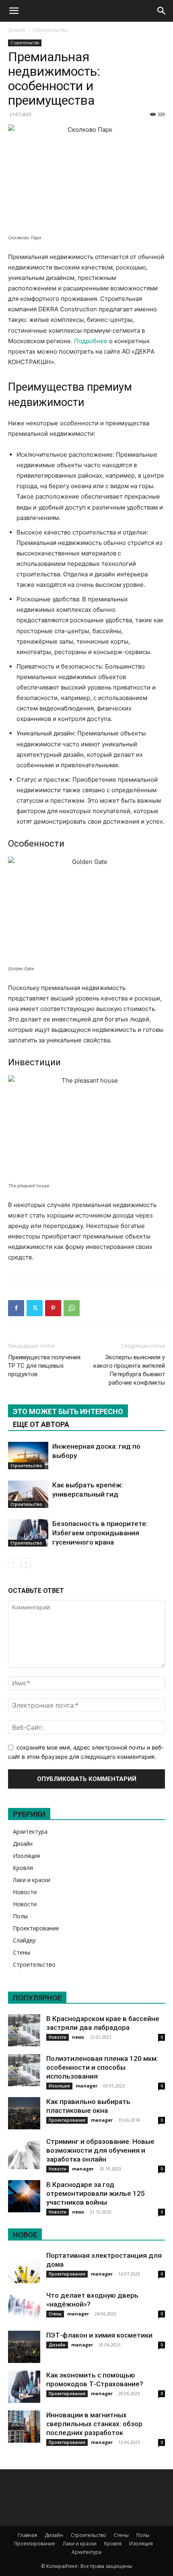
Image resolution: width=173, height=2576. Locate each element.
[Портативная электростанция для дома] (24, 2267)
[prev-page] (13, 1563)
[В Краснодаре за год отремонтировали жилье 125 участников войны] (24, 2196)
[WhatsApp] (72, 1308)
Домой (16, 30)
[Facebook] (16, 1308)
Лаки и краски (32, 1880)
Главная (27, 2535)
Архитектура (30, 1832)
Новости (25, 1892)
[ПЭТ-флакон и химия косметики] (24, 2347)
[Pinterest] (53, 1308)
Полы (20, 1916)
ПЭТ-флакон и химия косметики (99, 2335)
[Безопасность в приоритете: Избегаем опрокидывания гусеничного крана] (28, 1533)
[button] (14, 11)
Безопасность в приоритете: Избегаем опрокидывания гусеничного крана (100, 1533)
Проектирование (36, 1928)
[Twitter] (35, 1308)
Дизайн (23, 1844)
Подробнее (91, 341)
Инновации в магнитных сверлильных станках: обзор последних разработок (94, 2424)
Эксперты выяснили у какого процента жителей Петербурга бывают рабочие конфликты (129, 1370)
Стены (22, 1952)
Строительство (50, 30)
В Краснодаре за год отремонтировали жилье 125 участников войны (96, 2193)
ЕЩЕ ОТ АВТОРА (41, 1424)
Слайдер (24, 1940)
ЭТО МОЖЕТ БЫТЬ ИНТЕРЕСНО (68, 1411)
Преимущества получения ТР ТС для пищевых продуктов (44, 1366)
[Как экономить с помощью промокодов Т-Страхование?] (24, 2387)
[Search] (162, 11)
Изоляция (26, 1856)
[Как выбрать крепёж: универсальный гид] (28, 1494)
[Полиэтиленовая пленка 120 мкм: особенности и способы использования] (24, 2070)
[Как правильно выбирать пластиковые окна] (24, 2113)
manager (86, 2086)
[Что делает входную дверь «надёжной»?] (24, 2307)
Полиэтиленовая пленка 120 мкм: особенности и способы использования (102, 2067)
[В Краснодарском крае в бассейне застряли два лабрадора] (24, 2030)
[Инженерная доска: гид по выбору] (28, 1456)
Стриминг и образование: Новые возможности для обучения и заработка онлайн (100, 2150)
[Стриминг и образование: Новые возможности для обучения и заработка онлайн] (24, 2153)
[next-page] (26, 1563)
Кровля (23, 1868)
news (78, 2037)
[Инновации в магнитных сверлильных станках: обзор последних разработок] (24, 2427)
